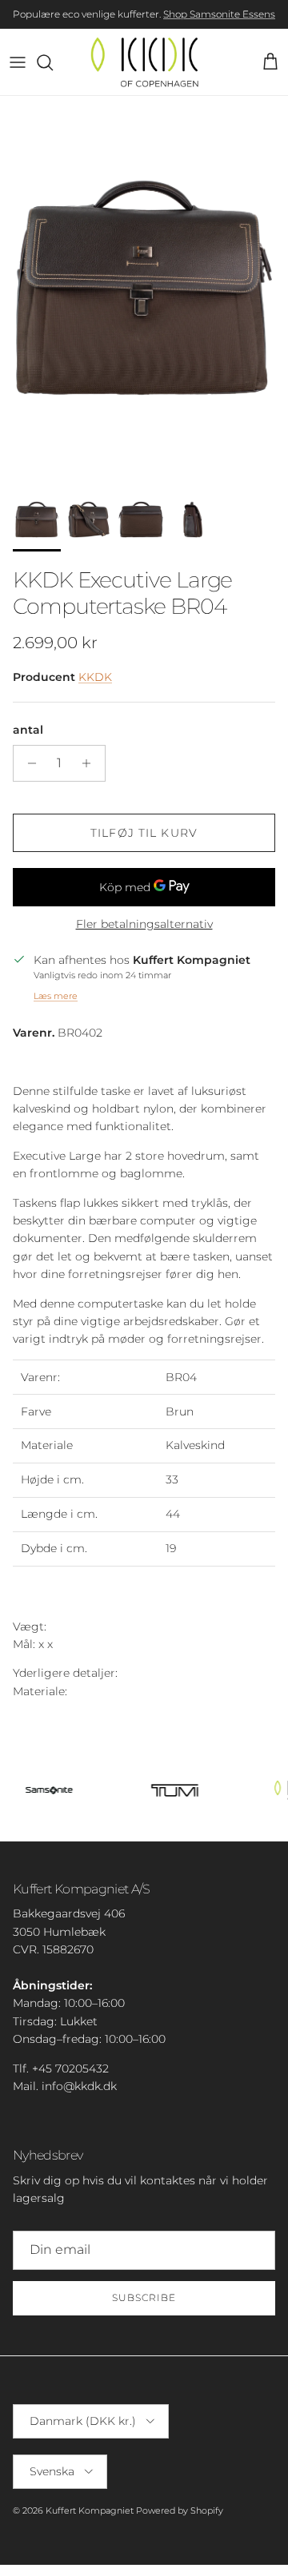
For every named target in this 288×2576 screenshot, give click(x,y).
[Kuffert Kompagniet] (144, 62)
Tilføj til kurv (144, 833)
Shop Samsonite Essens (219, 14)
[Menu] (18, 62)
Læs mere (56, 996)
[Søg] (53, 62)
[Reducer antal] (28, 763)
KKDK (95, 677)
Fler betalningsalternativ (144, 924)
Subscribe (144, 2297)
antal (28, 730)
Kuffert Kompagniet (90, 2510)
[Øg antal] (91, 763)
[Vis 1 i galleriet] (144, 288)
